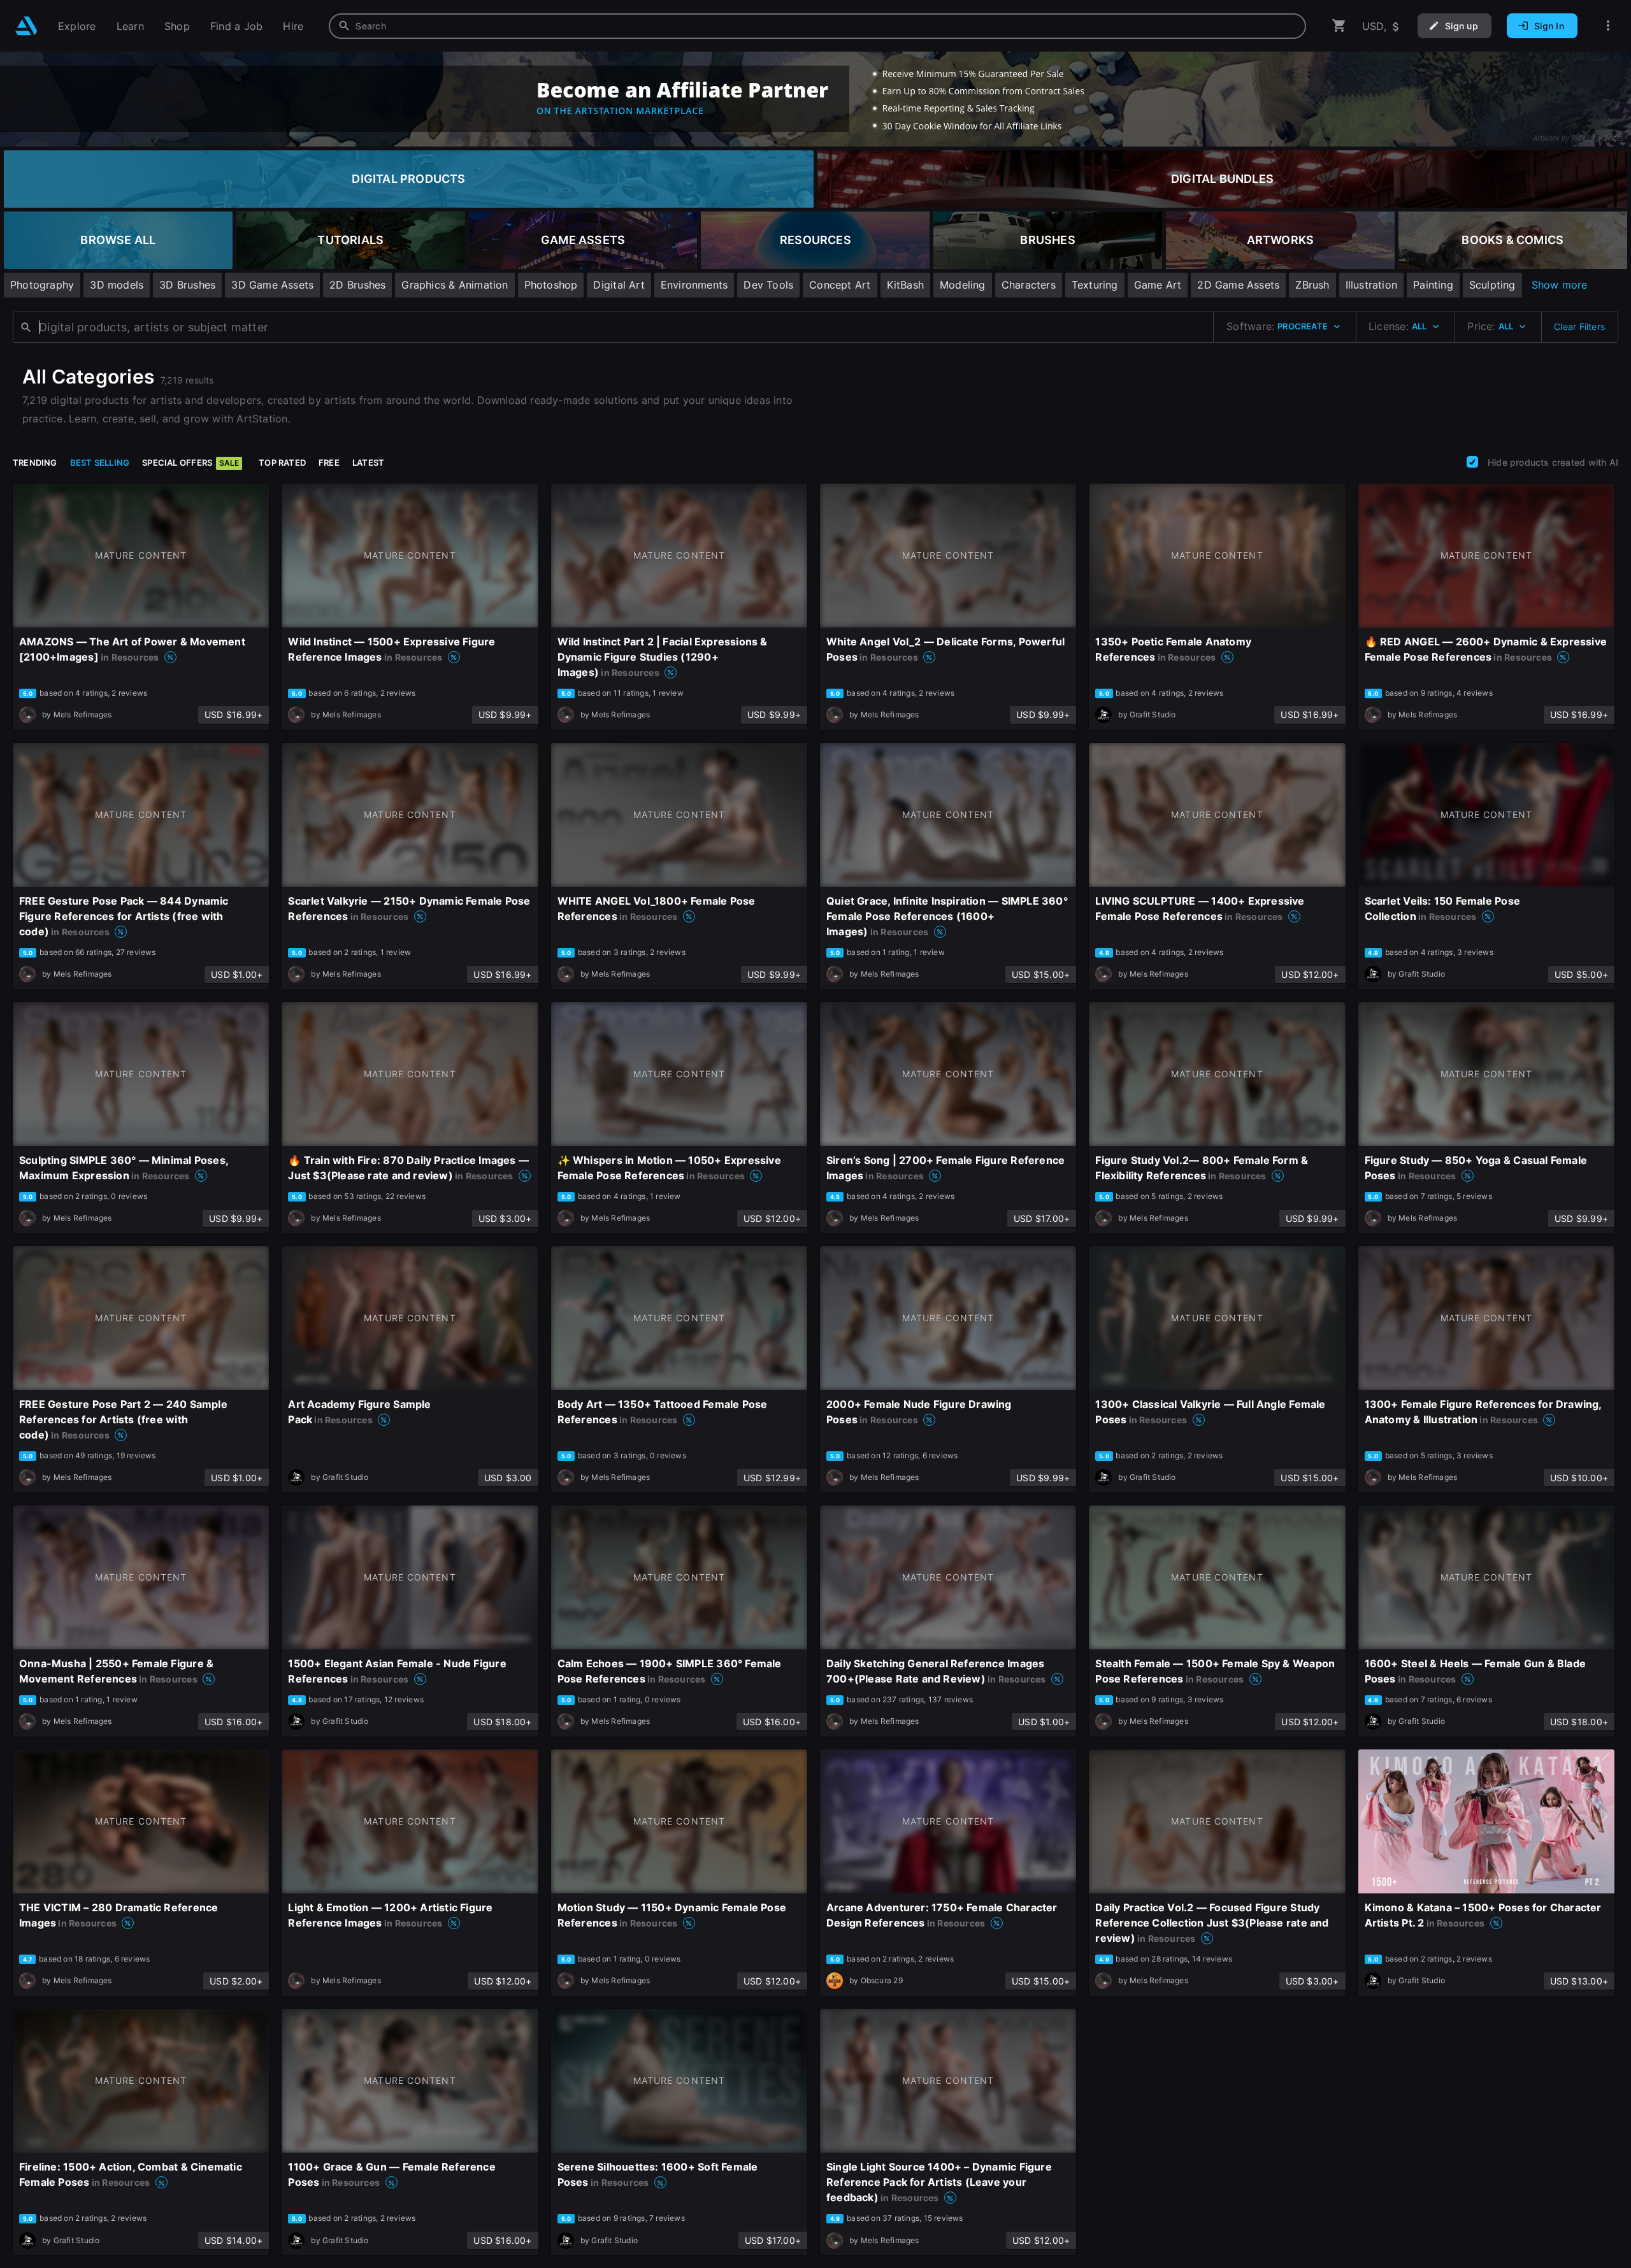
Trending (35, 463)
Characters (1029, 285)
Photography (42, 285)
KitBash (905, 285)
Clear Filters (1579, 327)
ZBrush (1312, 285)
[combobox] (817, 26)
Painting (1433, 285)
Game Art (1158, 285)
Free (329, 463)
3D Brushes (187, 285)
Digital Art (619, 285)
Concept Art (840, 285)
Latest (368, 463)
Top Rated (282, 463)
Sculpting (1492, 285)
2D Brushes (357, 285)
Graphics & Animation (455, 285)
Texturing (1095, 285)
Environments (694, 285)
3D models (117, 285)
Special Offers (190, 463)
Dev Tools (768, 285)
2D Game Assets (1238, 285)
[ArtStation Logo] (26, 26)
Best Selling (100, 463)
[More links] (1608, 26)
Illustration (1372, 285)
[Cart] (1339, 26)
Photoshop (551, 285)
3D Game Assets (272, 285)
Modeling (963, 285)
